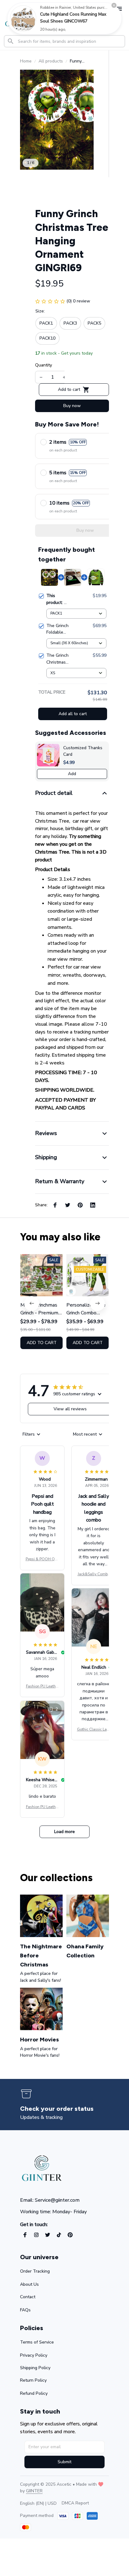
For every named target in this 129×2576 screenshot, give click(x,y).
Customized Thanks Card (83, 751)
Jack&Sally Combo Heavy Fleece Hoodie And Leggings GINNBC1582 (94, 1574)
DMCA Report (75, 2503)
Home (26, 61)
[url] (34, 2491)
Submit (64, 2462)
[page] (61, 2109)
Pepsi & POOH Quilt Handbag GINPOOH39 (42, 1559)
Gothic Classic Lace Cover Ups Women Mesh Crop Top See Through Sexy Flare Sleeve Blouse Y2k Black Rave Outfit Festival (94, 1730)
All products (51, 61)
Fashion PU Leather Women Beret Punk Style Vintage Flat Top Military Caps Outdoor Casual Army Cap (42, 1687)
